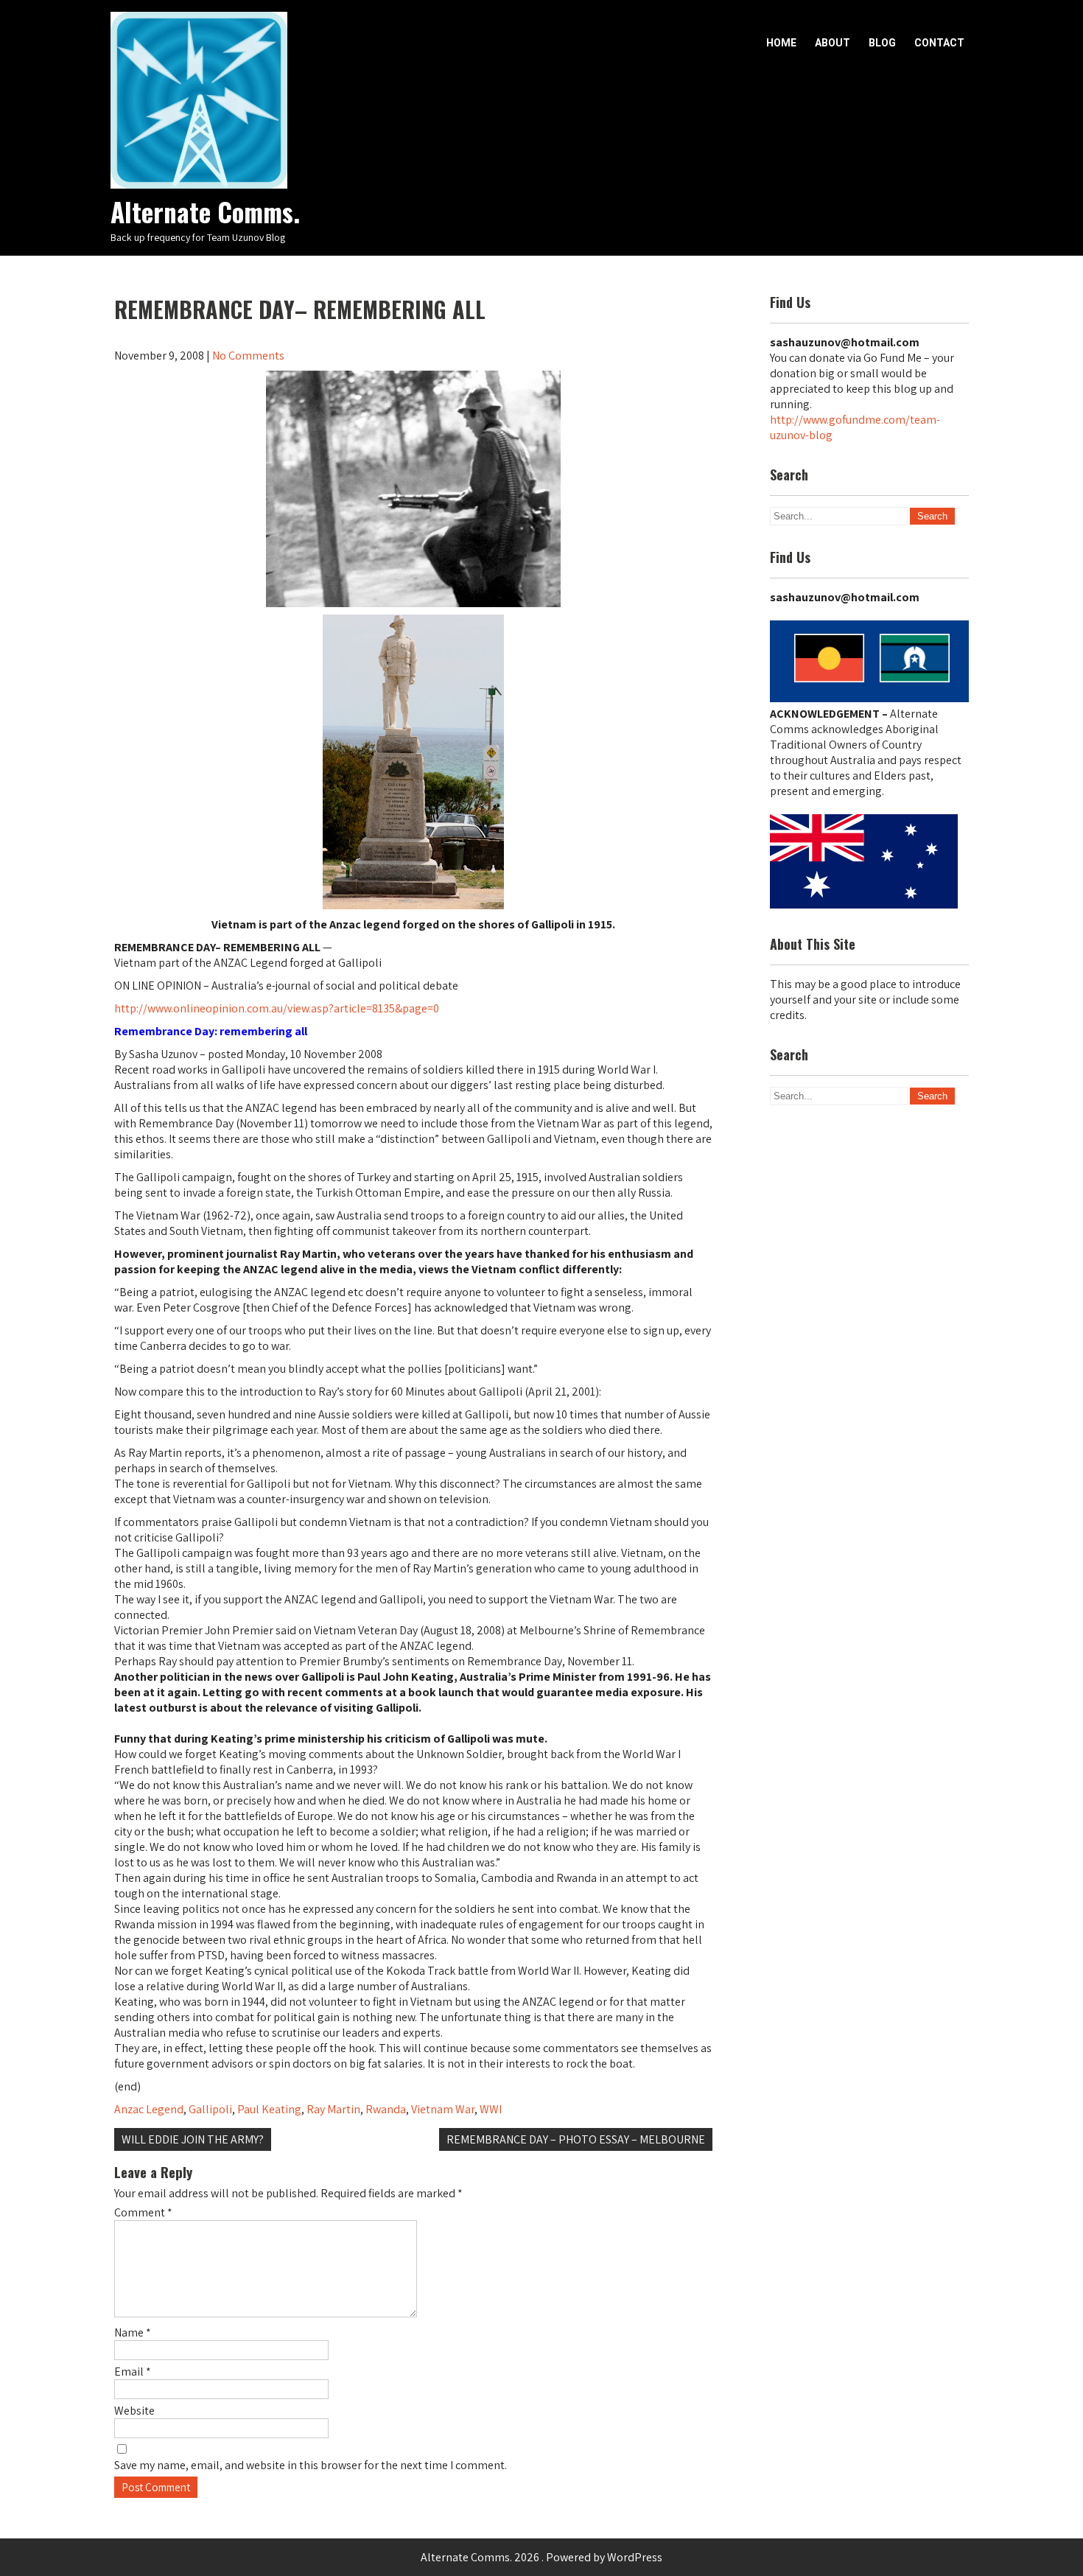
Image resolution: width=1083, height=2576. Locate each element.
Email (133, 2372)
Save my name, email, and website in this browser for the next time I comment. (311, 2465)
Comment (143, 2212)
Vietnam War (443, 2109)
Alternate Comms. (205, 211)
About (833, 43)
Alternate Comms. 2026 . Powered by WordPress (541, 2557)
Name (133, 2332)
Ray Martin (333, 2109)
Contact (939, 43)
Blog (882, 43)
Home (781, 43)
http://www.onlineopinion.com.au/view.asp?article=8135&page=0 (277, 1008)
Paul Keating (269, 2109)
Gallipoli (210, 2109)
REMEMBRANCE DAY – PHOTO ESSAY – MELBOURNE (576, 2139)
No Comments (248, 356)
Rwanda (386, 2109)
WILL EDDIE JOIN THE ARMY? (193, 2139)
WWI (491, 2109)
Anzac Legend (149, 2109)
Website (134, 2411)
